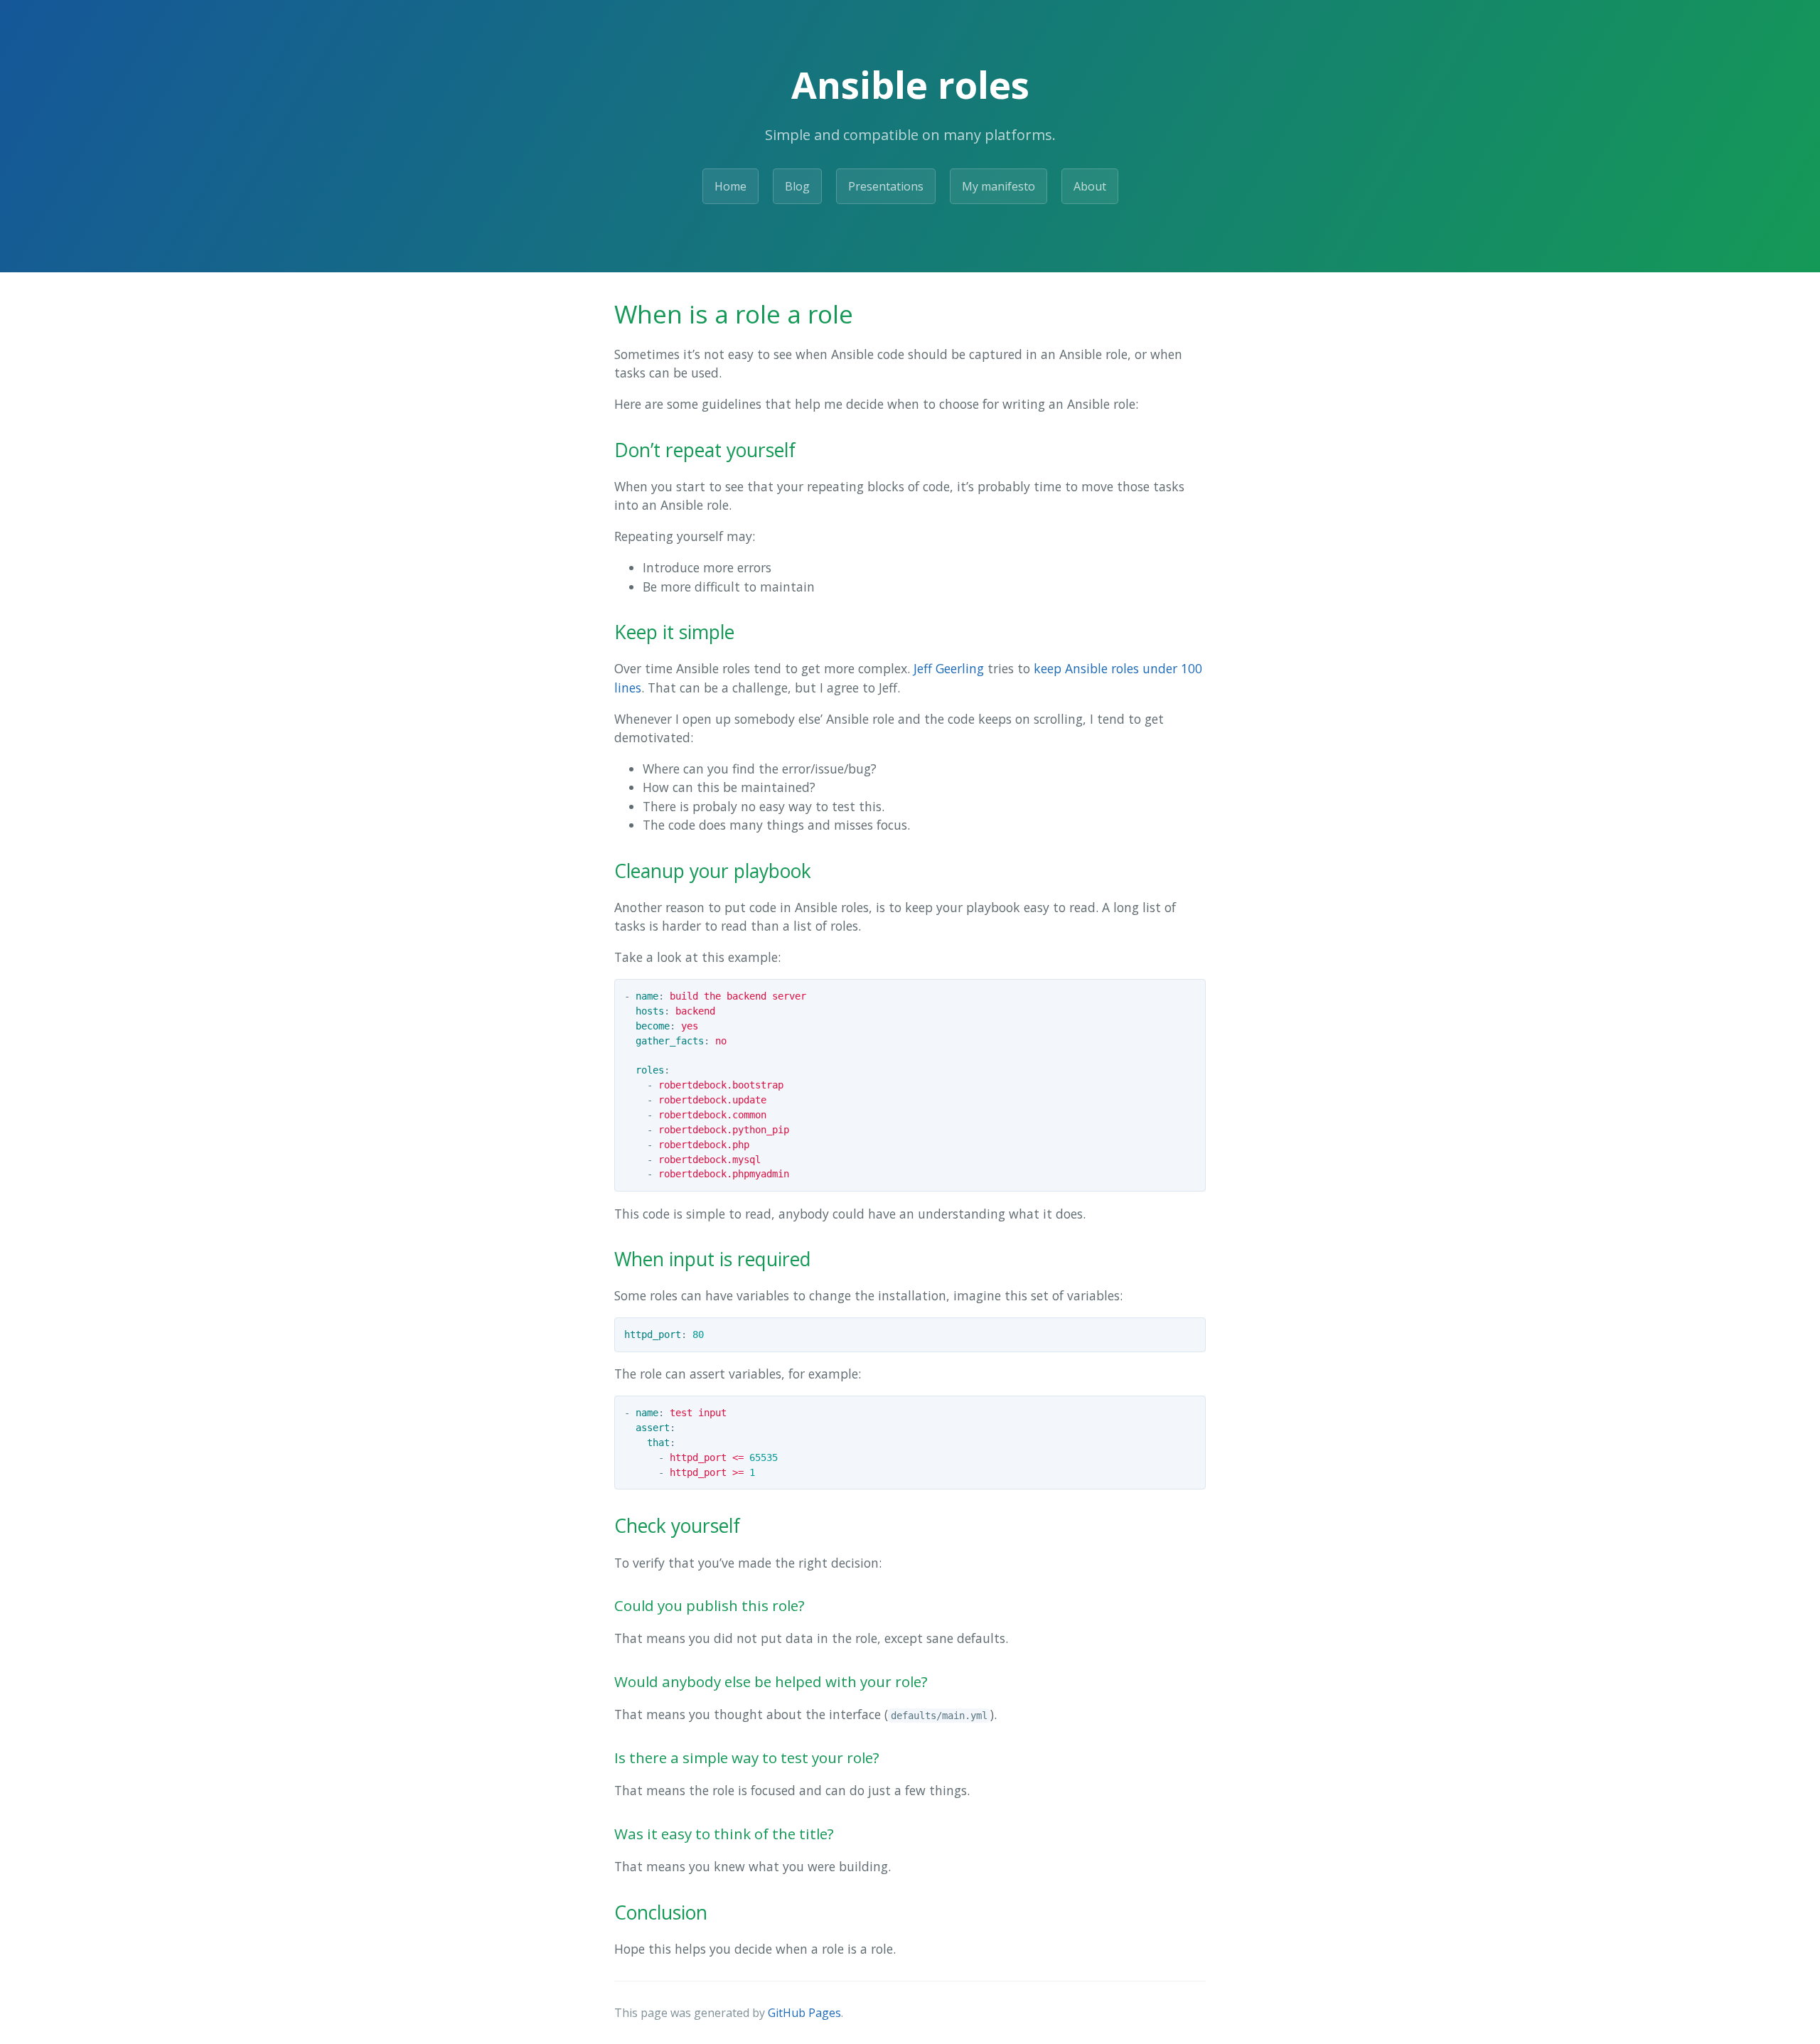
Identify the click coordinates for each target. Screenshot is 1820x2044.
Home (730, 186)
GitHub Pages (804, 2013)
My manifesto (999, 186)
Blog (797, 186)
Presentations (886, 186)
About (1090, 186)
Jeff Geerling (949, 668)
